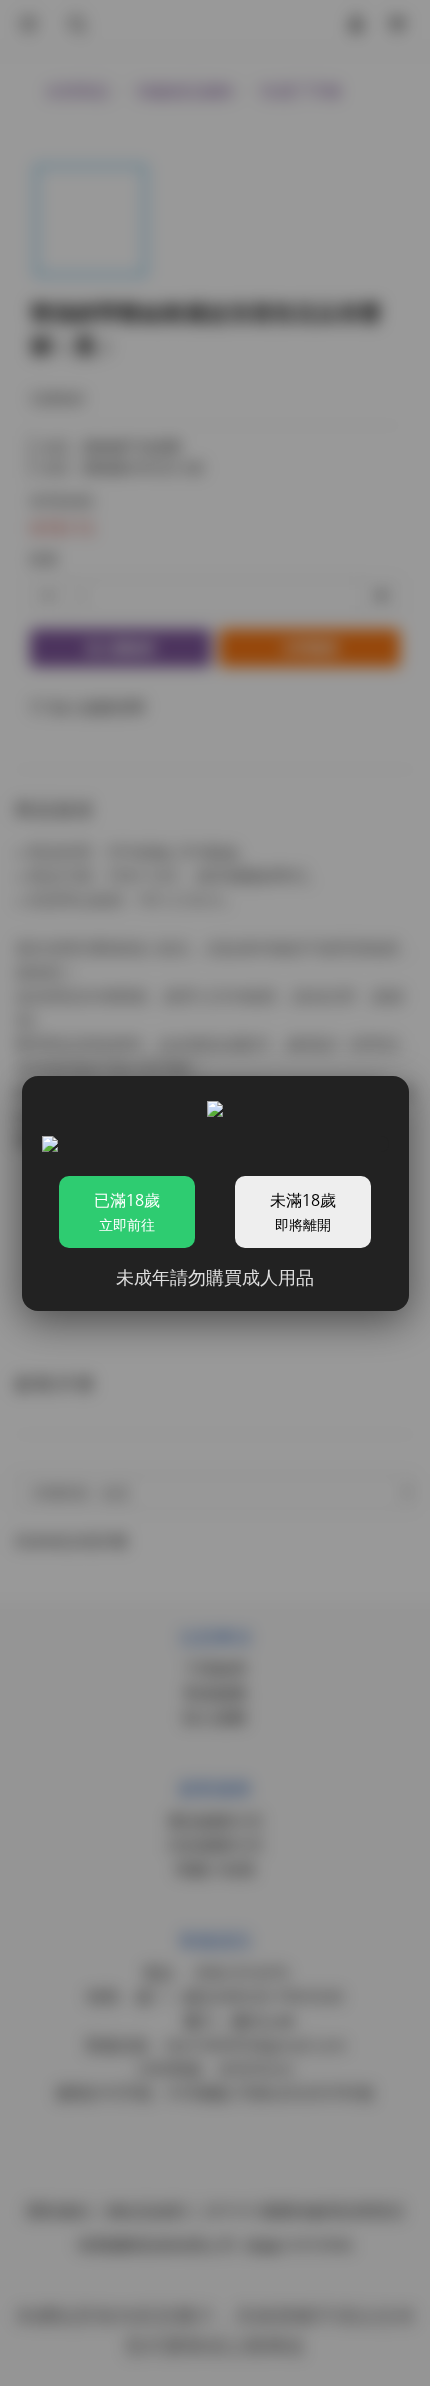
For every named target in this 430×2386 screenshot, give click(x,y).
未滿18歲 (303, 1211)
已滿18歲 (127, 1211)
